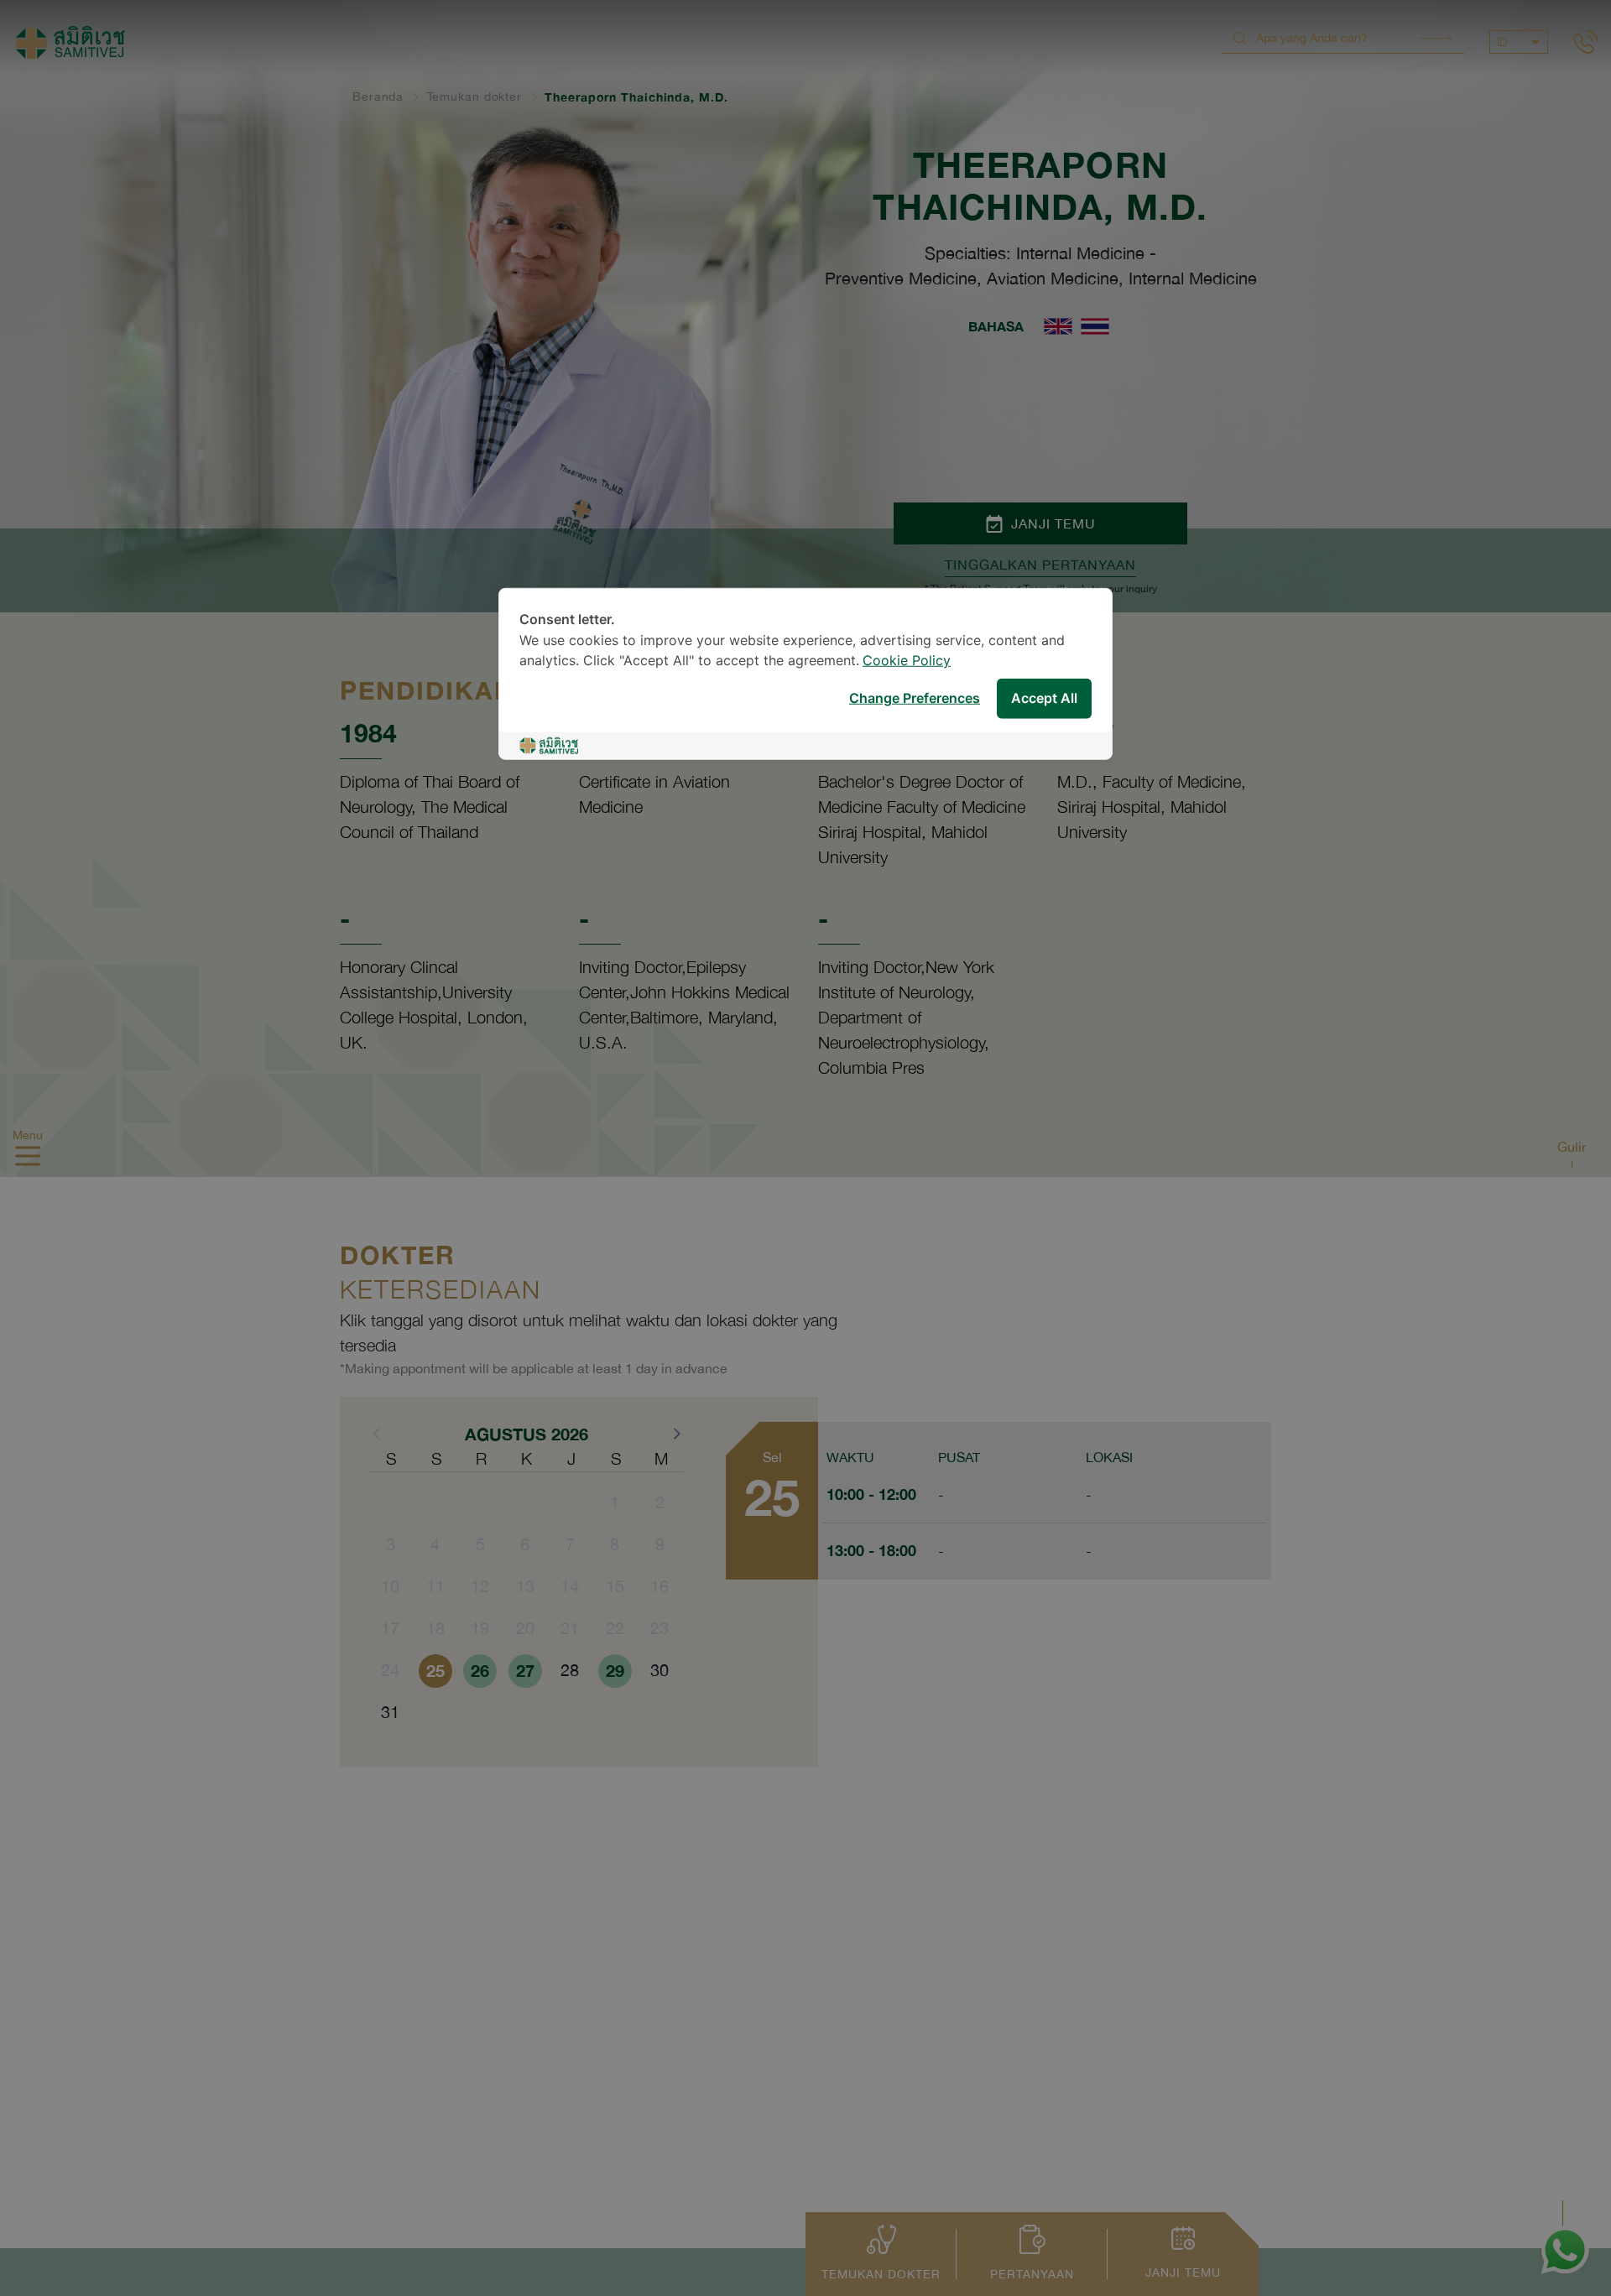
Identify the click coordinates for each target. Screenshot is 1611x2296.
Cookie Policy (907, 661)
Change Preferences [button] (915, 698)
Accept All (1044, 698)
